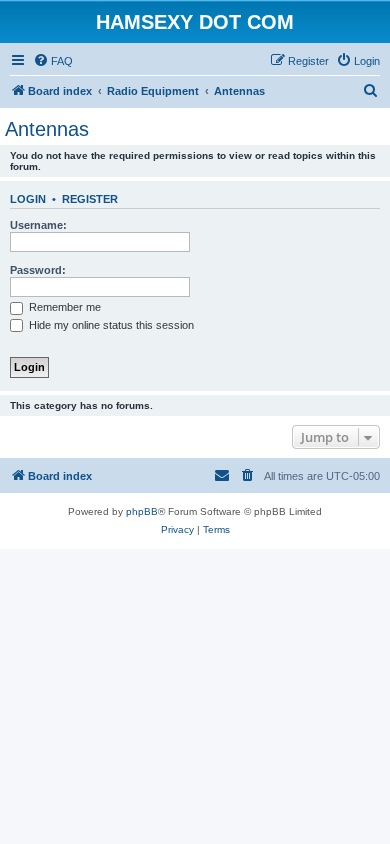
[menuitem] (53, 61)
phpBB (142, 511)
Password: (38, 270)
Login (28, 199)
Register (90, 199)
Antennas (47, 129)
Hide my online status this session (110, 325)
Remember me (63, 307)
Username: (38, 225)
